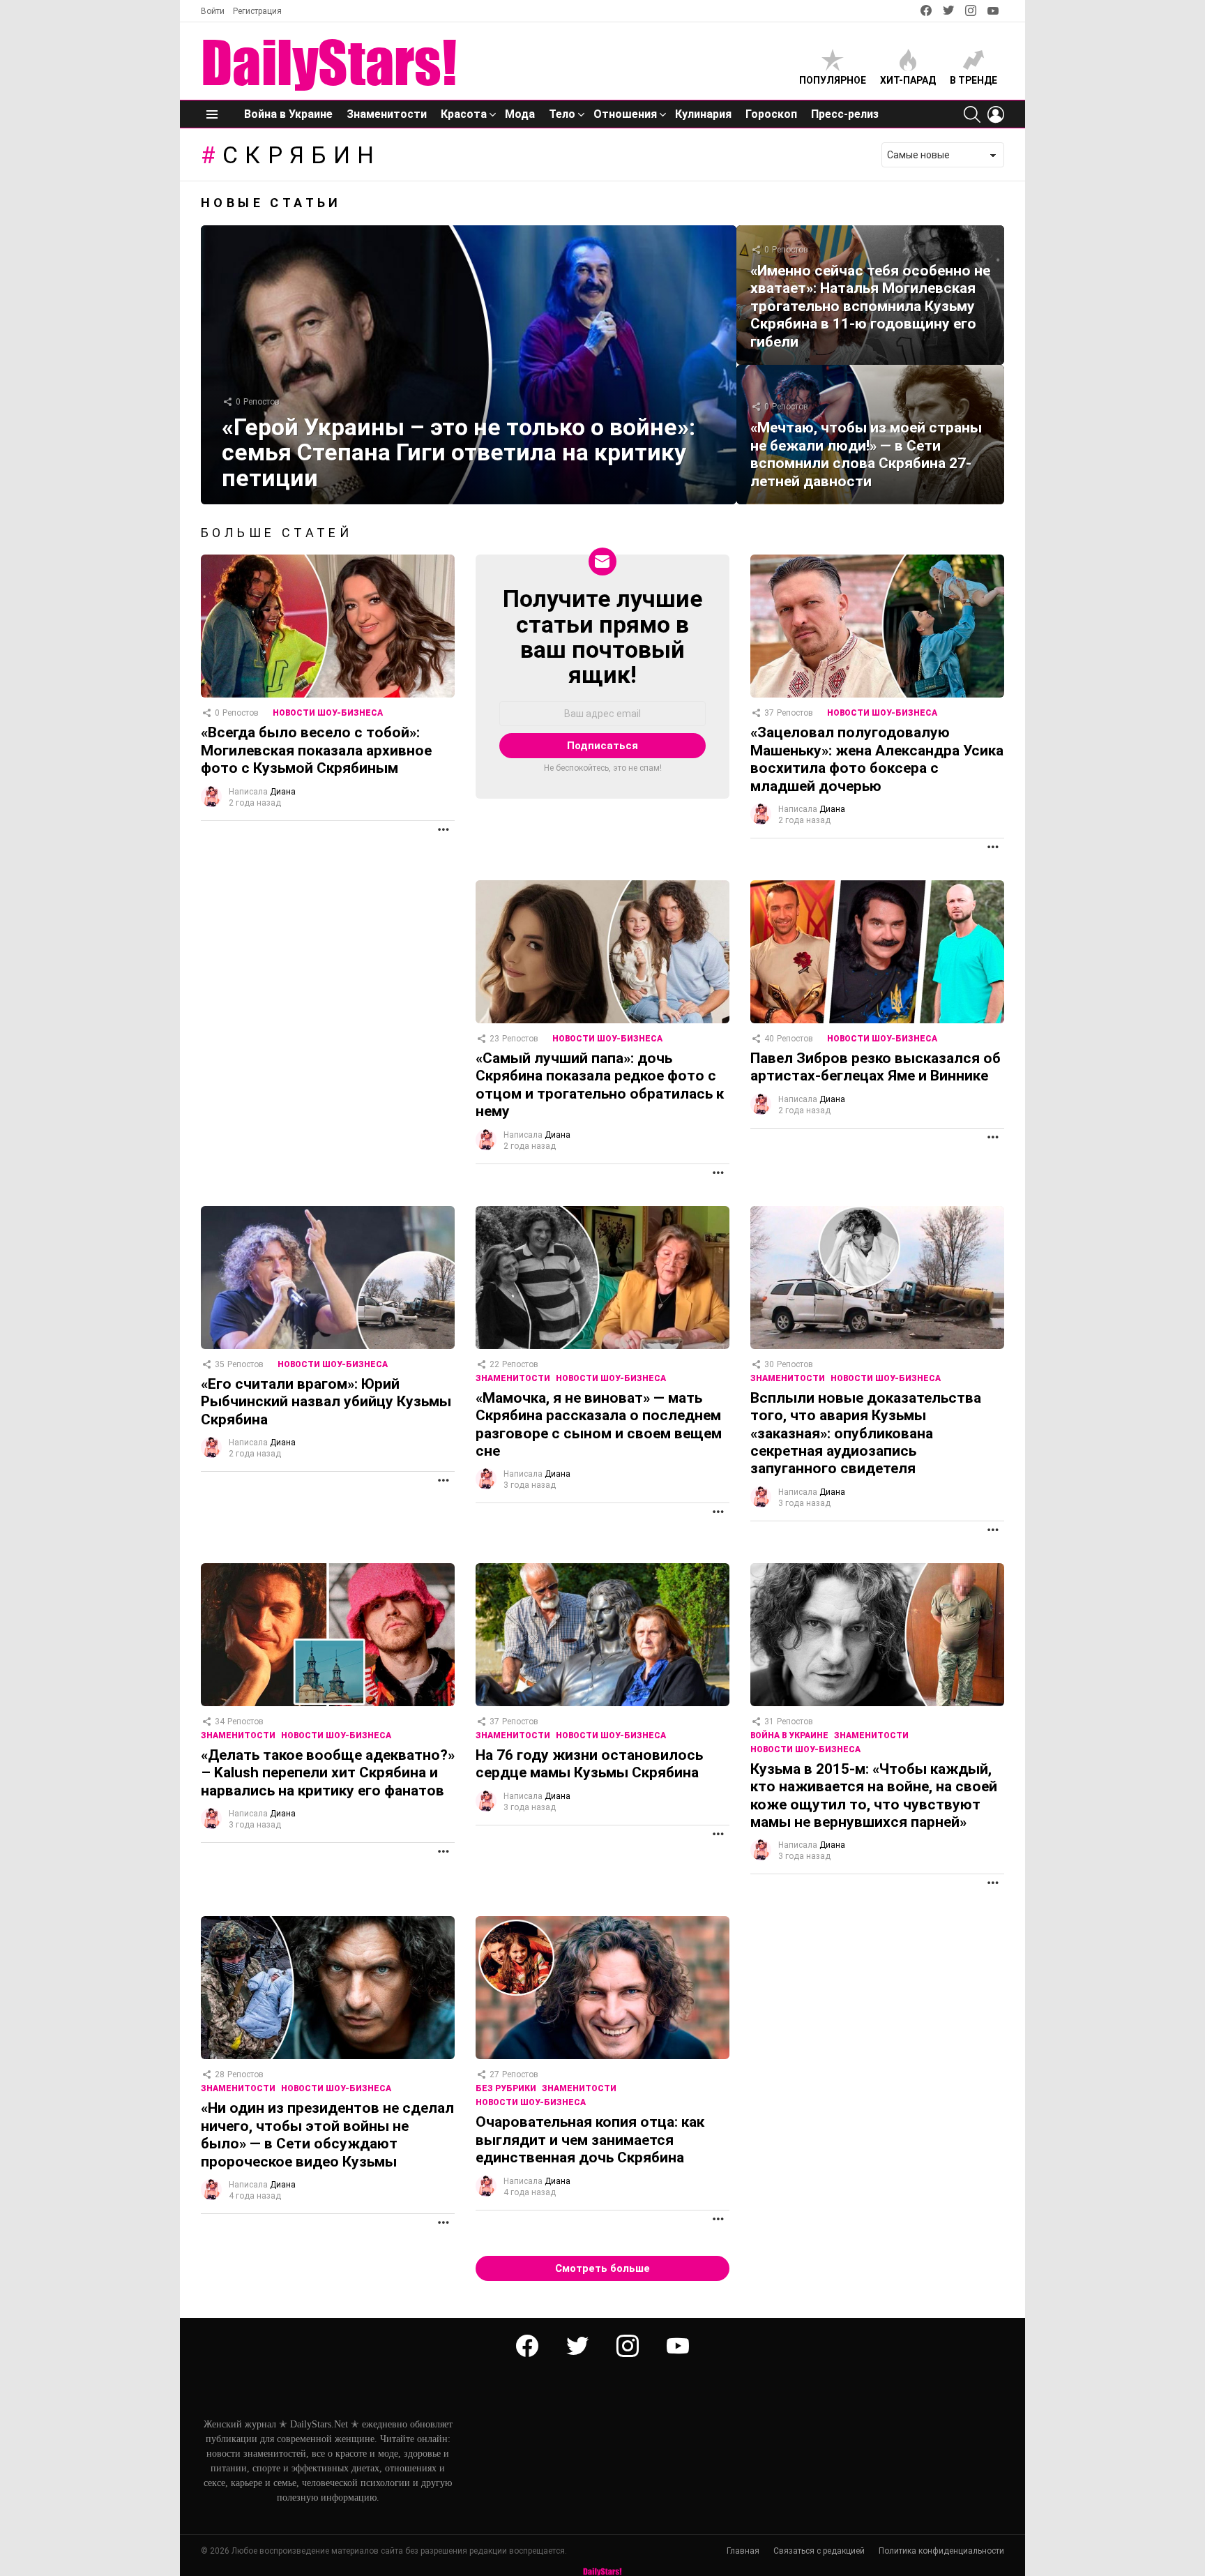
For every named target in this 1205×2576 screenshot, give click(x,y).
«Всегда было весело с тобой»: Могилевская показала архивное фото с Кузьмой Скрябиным (316, 750)
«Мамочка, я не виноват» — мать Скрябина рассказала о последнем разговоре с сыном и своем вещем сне (599, 1424)
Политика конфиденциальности (941, 2551)
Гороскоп (771, 114)
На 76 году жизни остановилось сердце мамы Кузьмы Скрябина (589, 1764)
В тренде (973, 80)
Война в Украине (288, 114)
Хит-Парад (908, 80)
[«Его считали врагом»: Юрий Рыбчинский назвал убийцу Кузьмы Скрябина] (328, 1278)
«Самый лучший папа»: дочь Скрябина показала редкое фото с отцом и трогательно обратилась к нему (600, 1085)
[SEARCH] (972, 114)
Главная (743, 2551)
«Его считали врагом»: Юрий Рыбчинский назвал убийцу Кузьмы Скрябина (326, 1402)
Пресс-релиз (845, 114)
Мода (520, 114)
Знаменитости (387, 114)
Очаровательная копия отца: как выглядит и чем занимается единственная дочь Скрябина (590, 2140)
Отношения (625, 114)
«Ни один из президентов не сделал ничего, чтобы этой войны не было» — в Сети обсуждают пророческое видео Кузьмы (327, 2134)
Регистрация (257, 11)
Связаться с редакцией (819, 2551)
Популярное (833, 80)
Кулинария (703, 114)
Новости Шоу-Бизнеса (328, 713)
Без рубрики (506, 2088)
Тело (562, 114)
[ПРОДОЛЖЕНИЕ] (444, 829)
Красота (464, 114)
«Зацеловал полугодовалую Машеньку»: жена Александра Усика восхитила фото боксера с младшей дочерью (877, 759)
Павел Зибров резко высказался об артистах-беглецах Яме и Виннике (876, 1067)
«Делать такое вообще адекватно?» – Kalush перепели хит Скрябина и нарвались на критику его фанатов (328, 1773)
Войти (213, 11)
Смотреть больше (602, 2268)
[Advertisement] (326, 978)
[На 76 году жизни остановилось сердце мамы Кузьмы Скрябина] (602, 1635)
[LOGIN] (996, 114)
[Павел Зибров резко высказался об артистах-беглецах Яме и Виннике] (877, 952)
